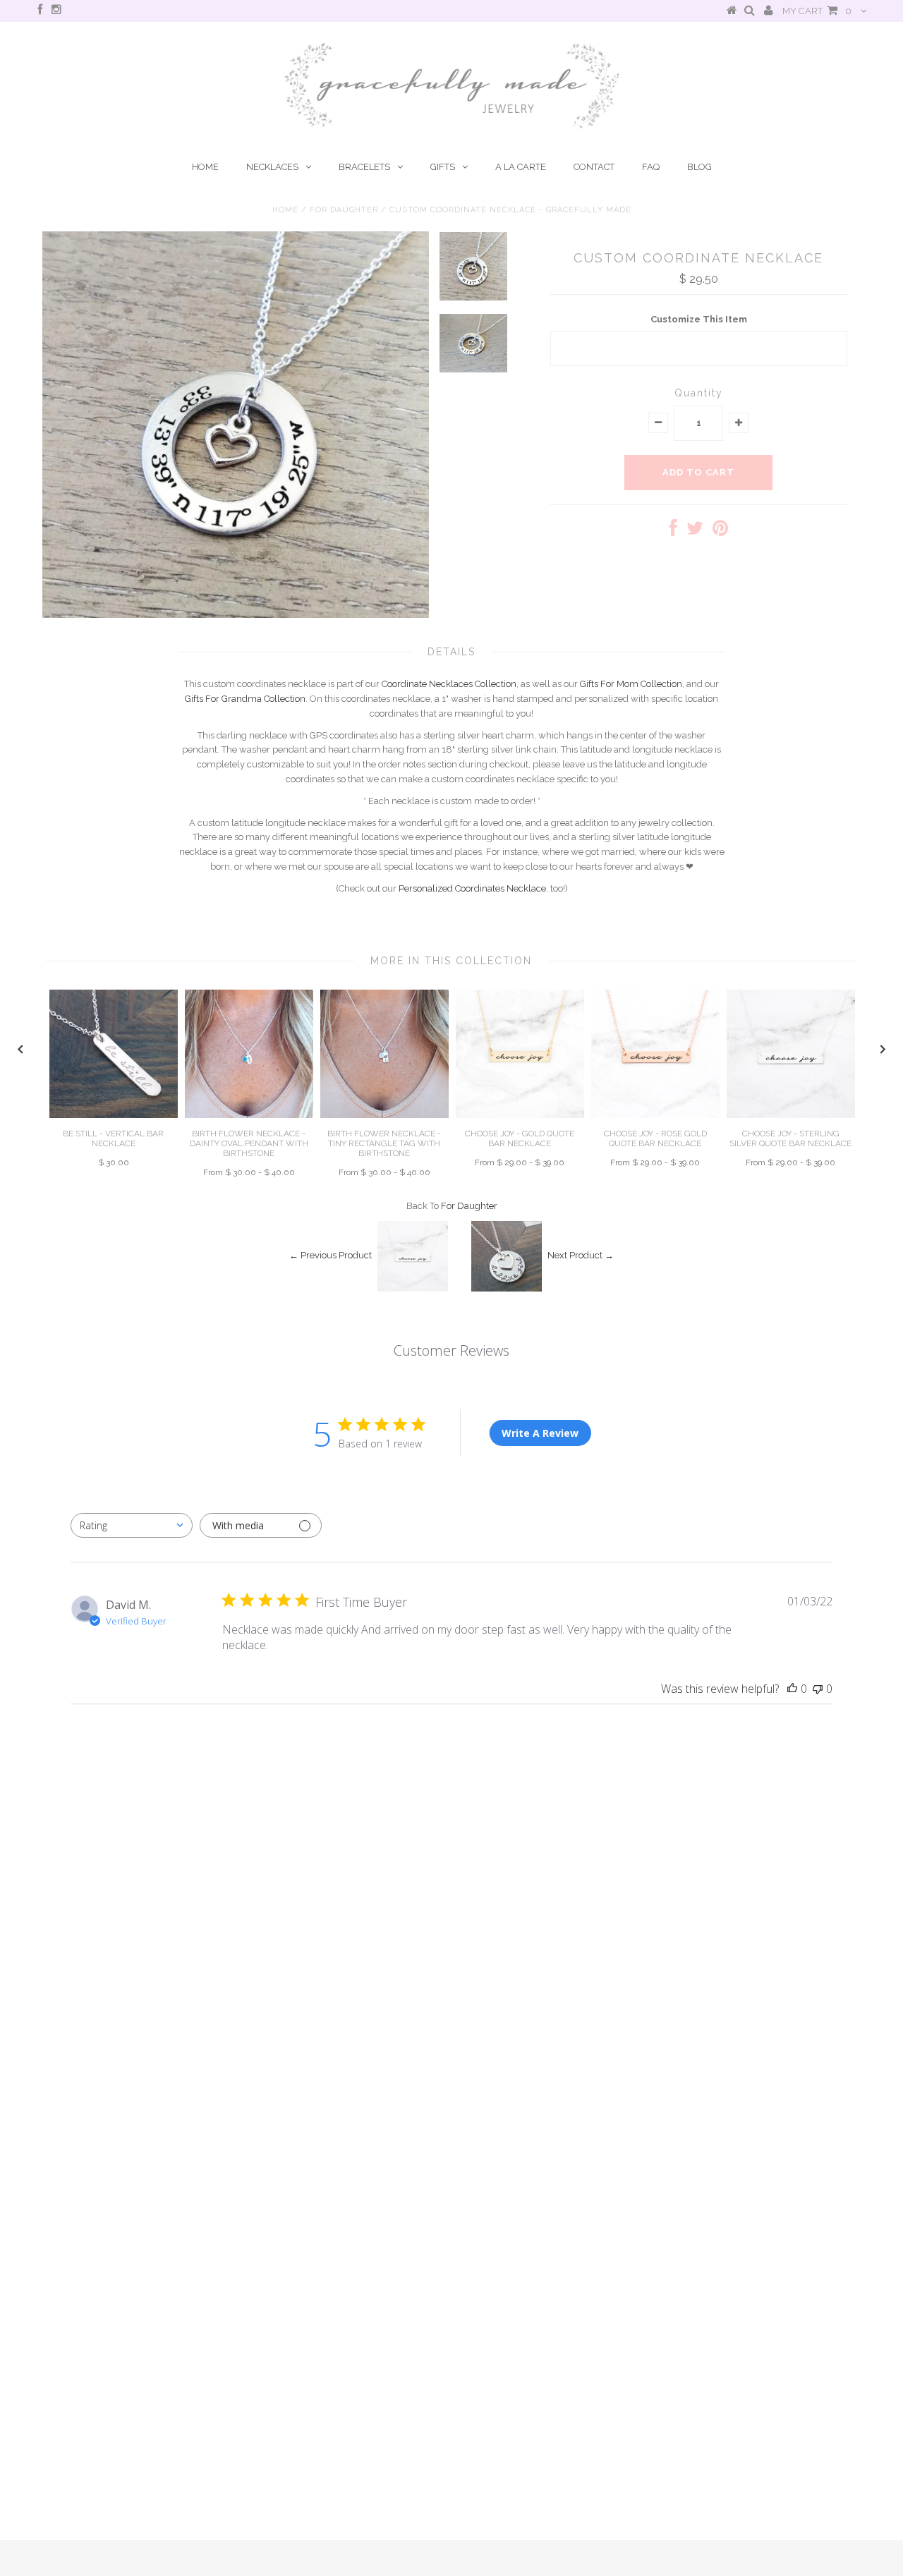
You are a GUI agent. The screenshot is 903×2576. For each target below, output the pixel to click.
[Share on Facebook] (673, 531)
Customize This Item (699, 319)
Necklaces (272, 167)
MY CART (817, 11)
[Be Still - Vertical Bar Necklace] (114, 1115)
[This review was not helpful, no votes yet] (818, 1689)
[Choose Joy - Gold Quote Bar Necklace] (520, 1115)
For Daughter (344, 210)
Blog (699, 167)
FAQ (651, 167)
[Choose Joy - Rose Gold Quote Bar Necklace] (655, 1115)
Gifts (443, 167)
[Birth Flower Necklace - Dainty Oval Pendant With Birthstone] (249, 1115)
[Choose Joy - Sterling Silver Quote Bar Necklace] (791, 1115)
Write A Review (540, 1433)
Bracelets (364, 167)
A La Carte (521, 167)
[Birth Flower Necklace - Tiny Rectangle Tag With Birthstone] (384, 1115)
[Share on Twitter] (695, 531)
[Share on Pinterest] (720, 531)
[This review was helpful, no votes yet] (792, 1689)
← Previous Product (331, 1256)
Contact (594, 167)
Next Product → (581, 1256)
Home (205, 167)
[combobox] (132, 1525)
